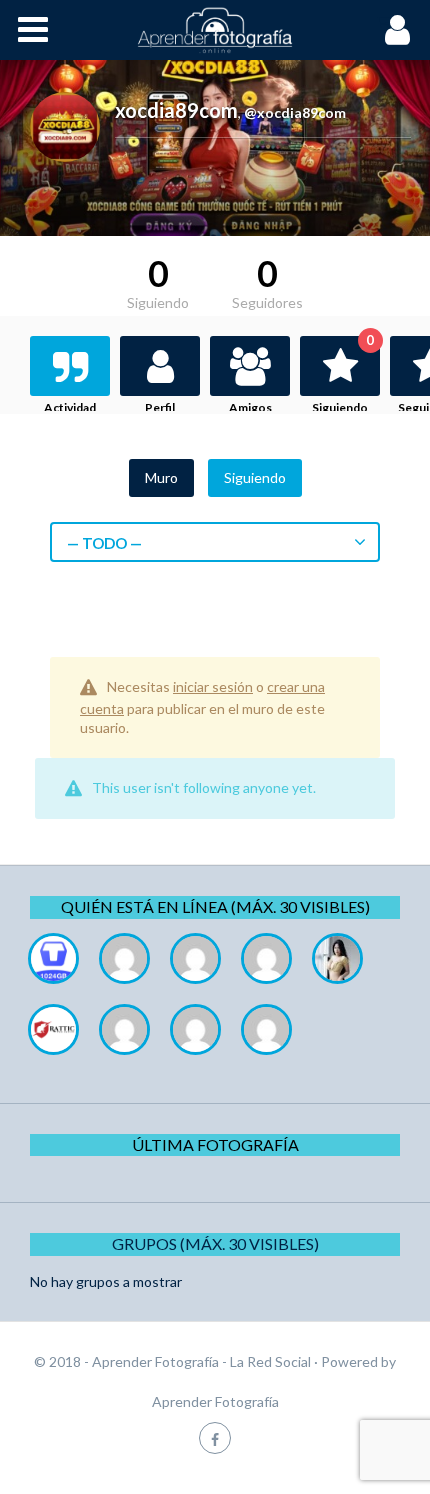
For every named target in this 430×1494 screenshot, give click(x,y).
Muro (161, 477)
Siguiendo (343, 375)
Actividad (70, 407)
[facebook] (215, 1437)
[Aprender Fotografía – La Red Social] (215, 30)
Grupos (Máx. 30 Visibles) (215, 1243)
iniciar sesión (213, 686)
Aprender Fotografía (215, 1401)
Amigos (250, 407)
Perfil (160, 407)
